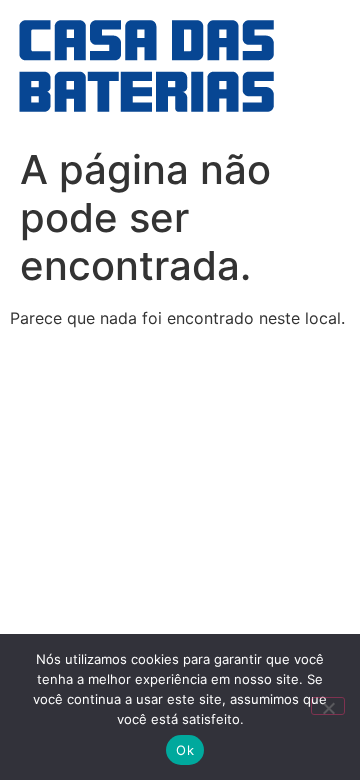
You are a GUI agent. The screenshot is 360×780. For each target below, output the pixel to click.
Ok (185, 750)
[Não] (328, 706)
